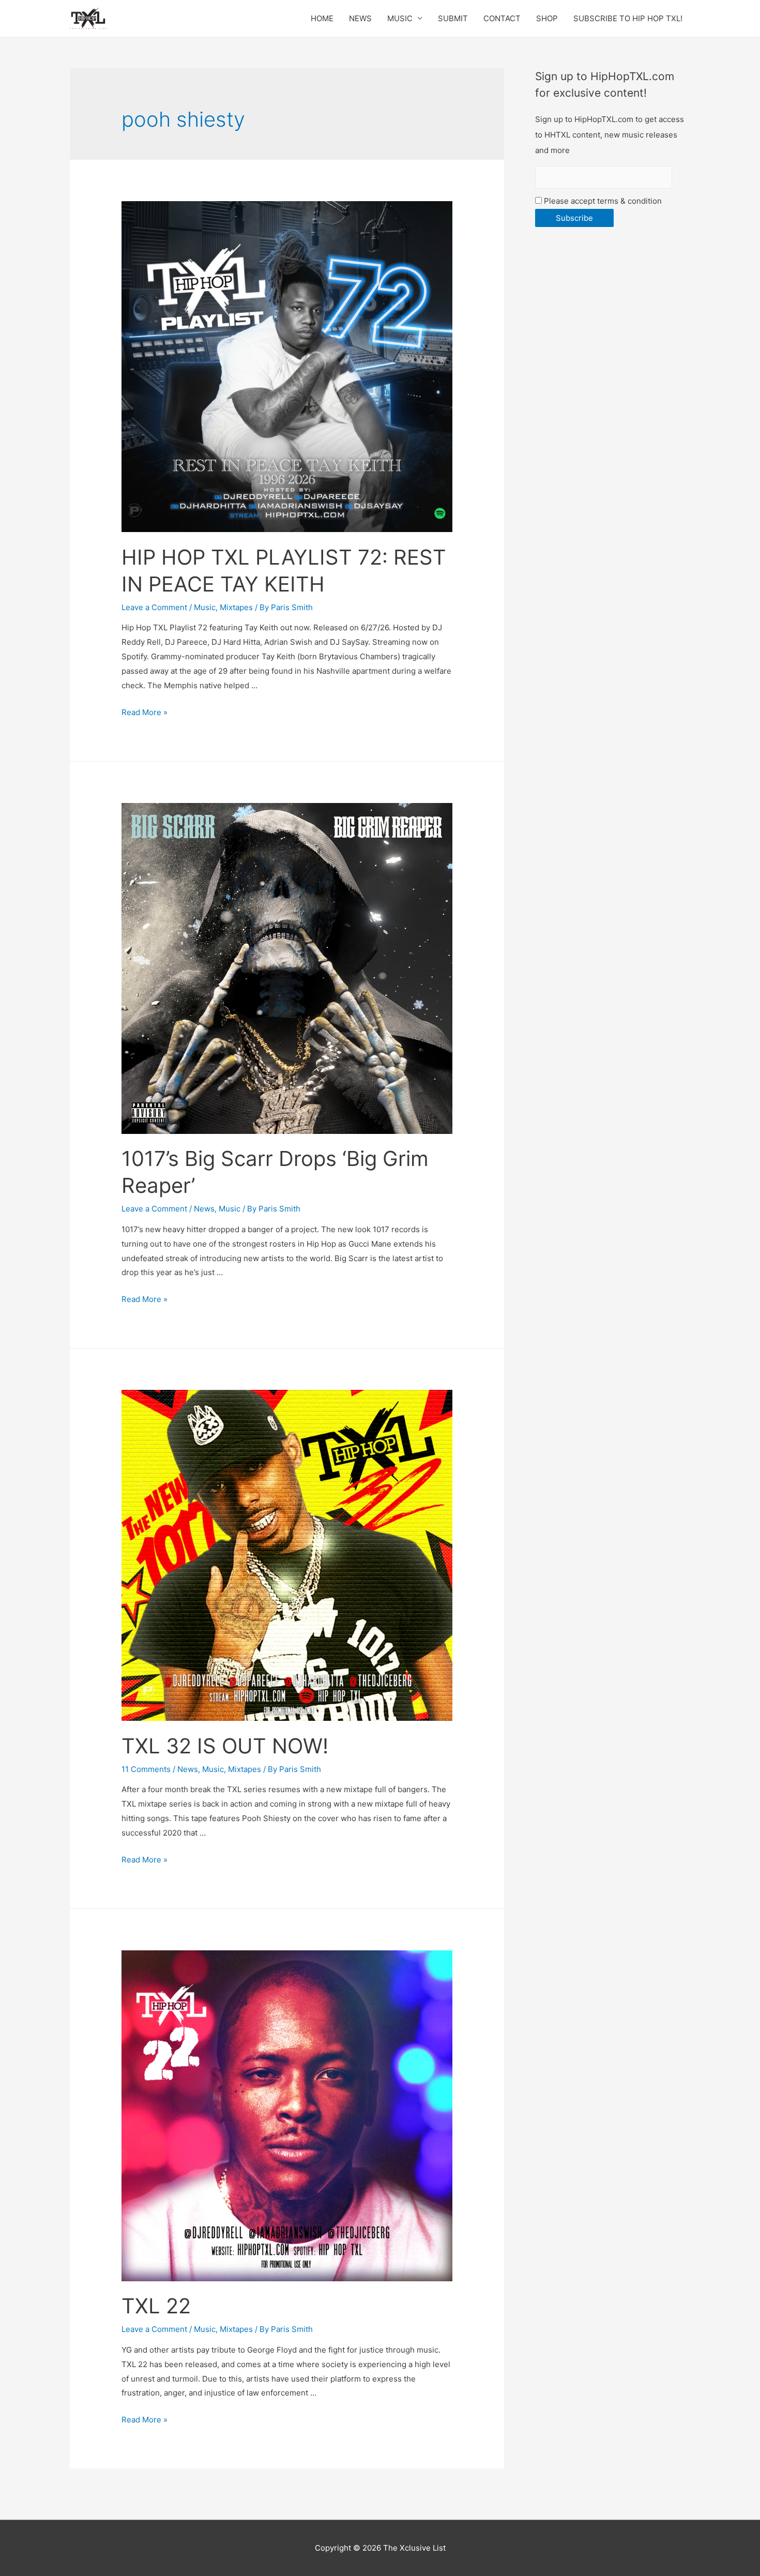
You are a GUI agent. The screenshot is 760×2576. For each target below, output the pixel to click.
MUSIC (400, 18)
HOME (322, 18)
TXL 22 (156, 2306)
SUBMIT (453, 18)
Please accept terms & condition (602, 201)
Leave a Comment (154, 607)
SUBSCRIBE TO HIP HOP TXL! (628, 18)
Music (205, 607)
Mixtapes (236, 607)
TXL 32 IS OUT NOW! (225, 1746)
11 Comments (146, 1769)
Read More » (145, 712)
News (204, 1209)
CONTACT (502, 18)
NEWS (360, 18)
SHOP (547, 18)
